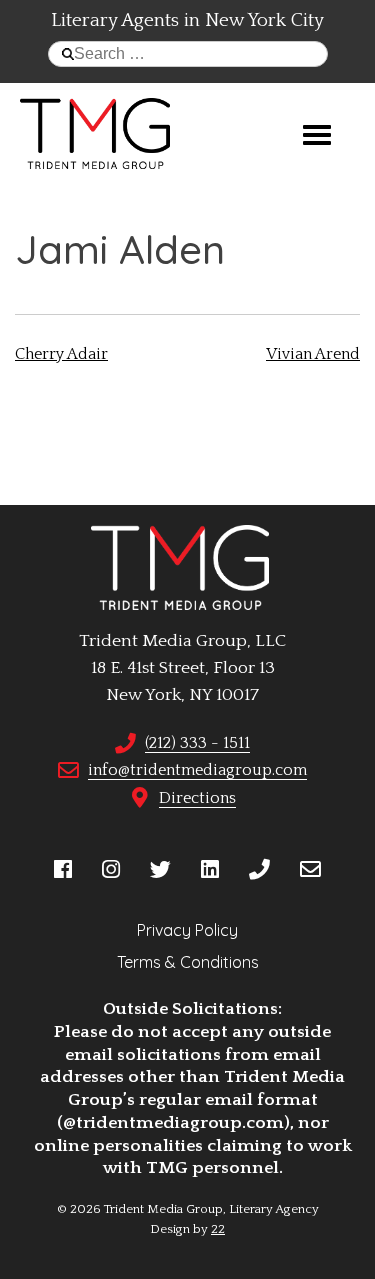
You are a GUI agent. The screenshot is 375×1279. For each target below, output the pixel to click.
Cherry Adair (61, 354)
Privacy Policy (187, 930)
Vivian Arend (313, 354)
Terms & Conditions (188, 962)
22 (218, 1229)
